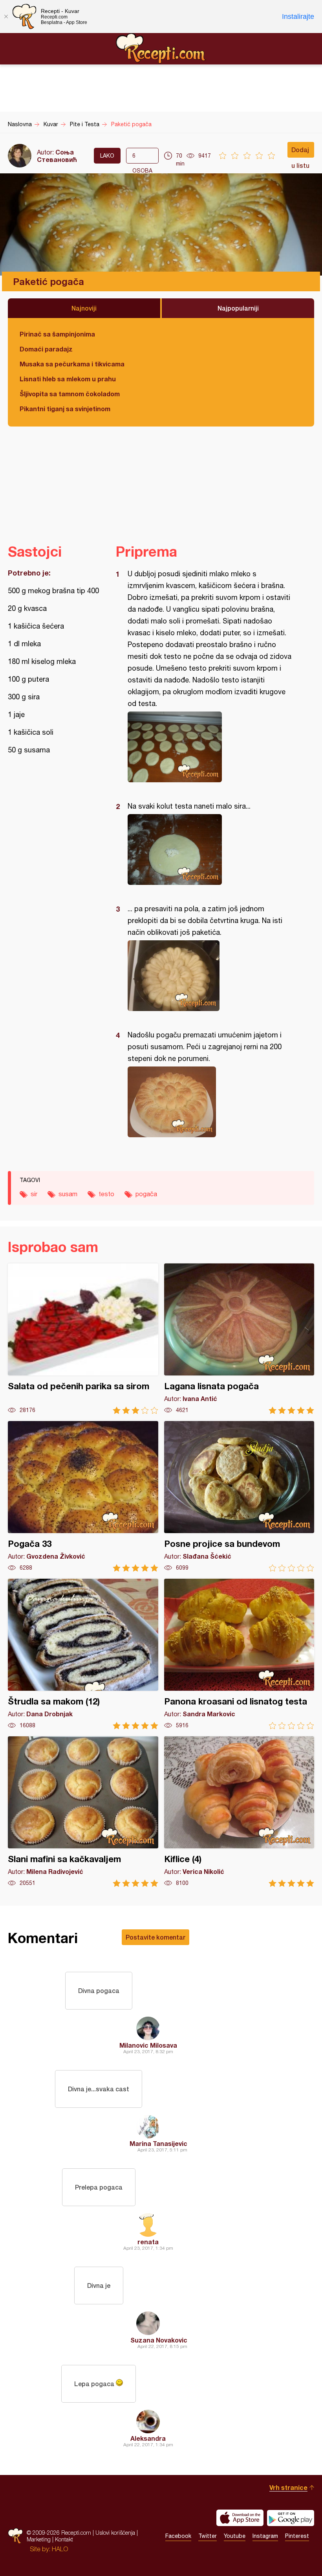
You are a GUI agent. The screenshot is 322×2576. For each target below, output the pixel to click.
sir (34, 1194)
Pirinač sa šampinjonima (57, 334)
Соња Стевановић (57, 156)
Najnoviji (84, 308)
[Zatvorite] (6, 17)
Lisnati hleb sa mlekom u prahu (68, 379)
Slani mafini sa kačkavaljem (83, 1812)
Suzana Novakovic (159, 2340)
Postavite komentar (156, 1937)
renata (148, 2242)
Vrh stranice (288, 2487)
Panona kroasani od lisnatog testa (239, 1654)
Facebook (178, 2536)
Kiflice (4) (239, 1812)
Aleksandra (148, 2438)
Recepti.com (161, 48)
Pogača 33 (83, 1496)
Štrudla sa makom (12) (83, 1654)
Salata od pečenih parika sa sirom (83, 1339)
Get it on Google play (291, 2518)
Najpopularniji (238, 308)
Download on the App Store (240, 2518)
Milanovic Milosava (148, 2045)
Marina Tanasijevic (158, 2143)
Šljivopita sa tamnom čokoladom (70, 394)
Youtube (235, 2536)
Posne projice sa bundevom (239, 1496)
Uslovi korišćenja (115, 2533)
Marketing (39, 2539)
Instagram (265, 2536)
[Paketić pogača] (211, 747)
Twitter (208, 2536)
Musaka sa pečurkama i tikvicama (72, 364)
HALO (60, 2549)
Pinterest (297, 2536)
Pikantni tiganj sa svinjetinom (65, 409)
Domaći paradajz (46, 349)
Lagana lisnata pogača (239, 1339)
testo (106, 1194)
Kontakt (64, 2539)
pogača (146, 1194)
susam (68, 1194)
